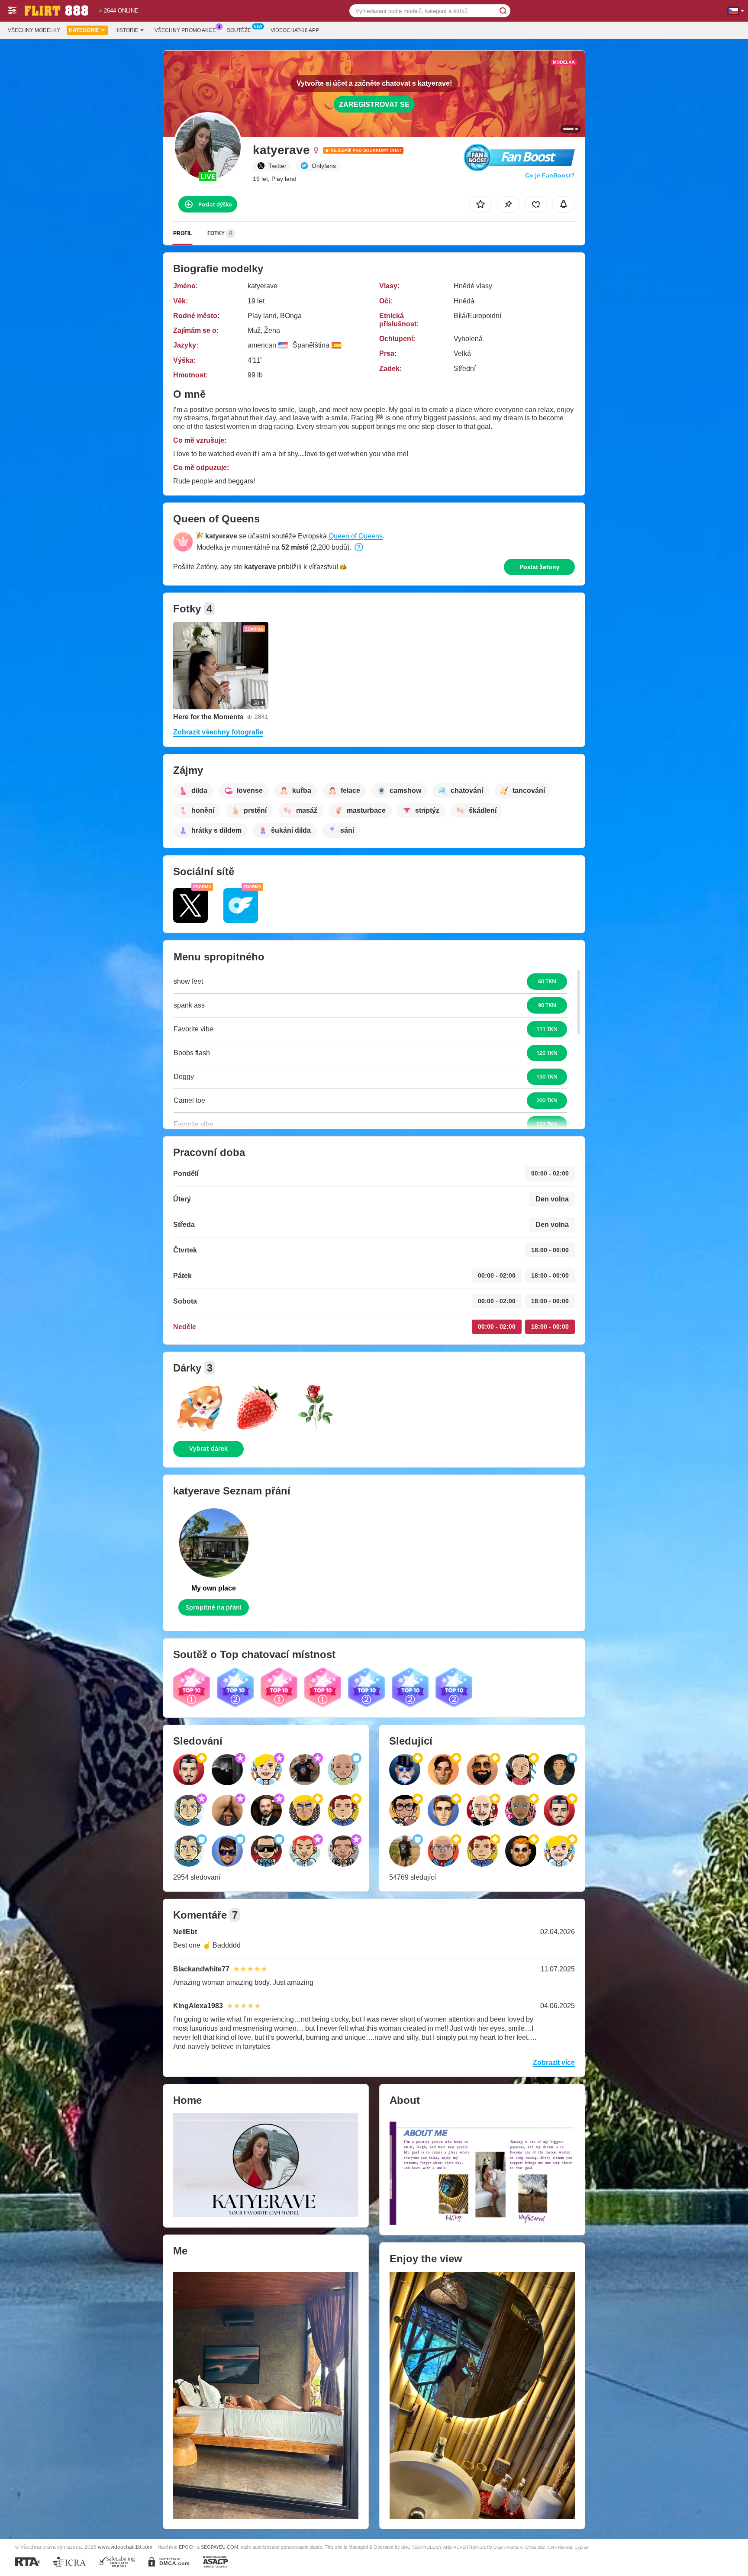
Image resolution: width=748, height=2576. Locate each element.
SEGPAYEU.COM (219, 2547)
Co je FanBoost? (550, 175)
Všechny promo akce (185, 30)
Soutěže (239, 30)
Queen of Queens (356, 536)
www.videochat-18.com (125, 2547)
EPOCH (187, 2547)
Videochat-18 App (295, 30)
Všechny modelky (34, 30)
